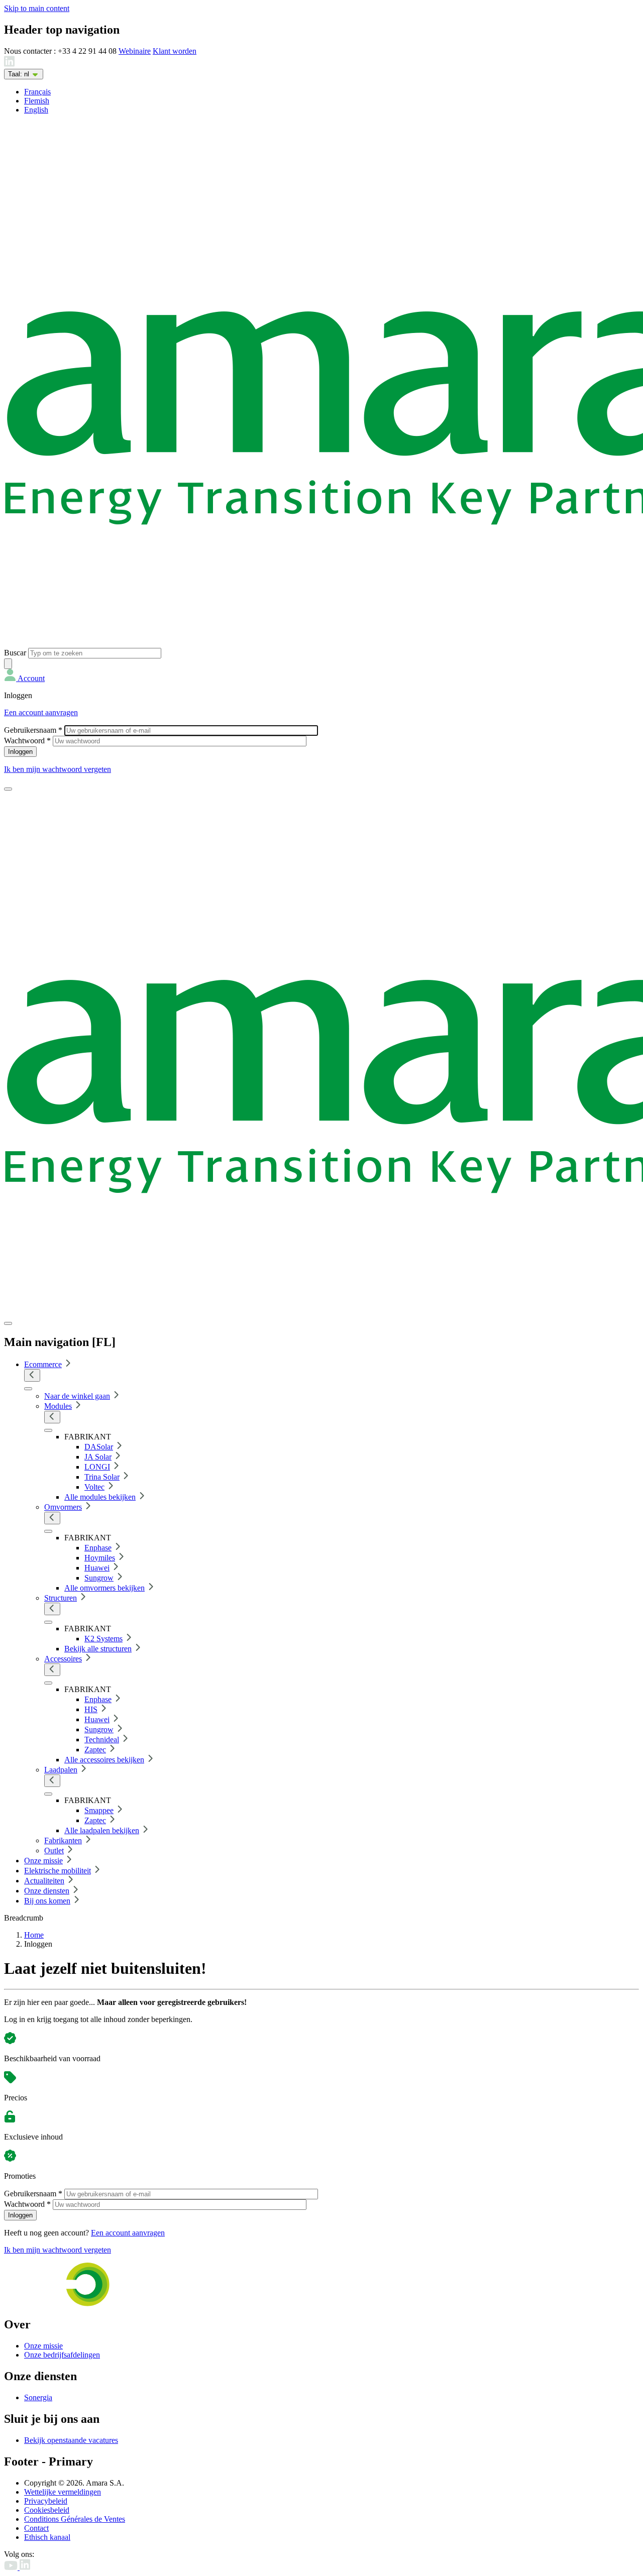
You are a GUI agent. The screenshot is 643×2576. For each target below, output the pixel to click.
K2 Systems (103, 1639)
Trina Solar (102, 1477)
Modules (58, 1406)
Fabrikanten (63, 1840)
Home (34, 1935)
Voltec (94, 1487)
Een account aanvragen (41, 712)
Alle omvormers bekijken (104, 1588)
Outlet (54, 1851)
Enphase (98, 1548)
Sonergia (38, 2397)
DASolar (99, 1447)
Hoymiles (100, 1558)
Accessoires (63, 1659)
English (36, 110)
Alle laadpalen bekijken (102, 1830)
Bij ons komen (47, 1901)
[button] (24, 678)
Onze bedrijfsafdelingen (62, 2355)
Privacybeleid (46, 2501)
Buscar (15, 653)
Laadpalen (61, 1770)
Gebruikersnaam (33, 730)
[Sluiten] (8, 1323)
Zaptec (95, 1750)
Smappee (99, 1810)
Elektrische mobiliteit (58, 1871)
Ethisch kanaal (47, 2537)
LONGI (97, 1467)
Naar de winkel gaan (77, 1396)
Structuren (61, 1598)
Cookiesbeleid (47, 2510)
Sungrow (99, 1578)
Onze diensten (47, 1891)
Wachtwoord (27, 741)
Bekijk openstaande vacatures (71, 2440)
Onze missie (43, 1861)
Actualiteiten (44, 1881)
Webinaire (135, 51)
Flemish (37, 101)
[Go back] (32, 1375)
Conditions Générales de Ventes (75, 2519)
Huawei (97, 1568)
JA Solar (98, 1457)
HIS (91, 1709)
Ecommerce (43, 1364)
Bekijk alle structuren (98, 1649)
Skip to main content (37, 8)
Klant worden (175, 51)
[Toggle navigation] (8, 789)
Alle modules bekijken (100, 1497)
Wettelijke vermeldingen (63, 2492)
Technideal (102, 1740)
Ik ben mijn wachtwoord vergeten (58, 769)
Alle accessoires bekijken (104, 1760)
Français (37, 92)
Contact (36, 2528)
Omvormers (63, 1507)
